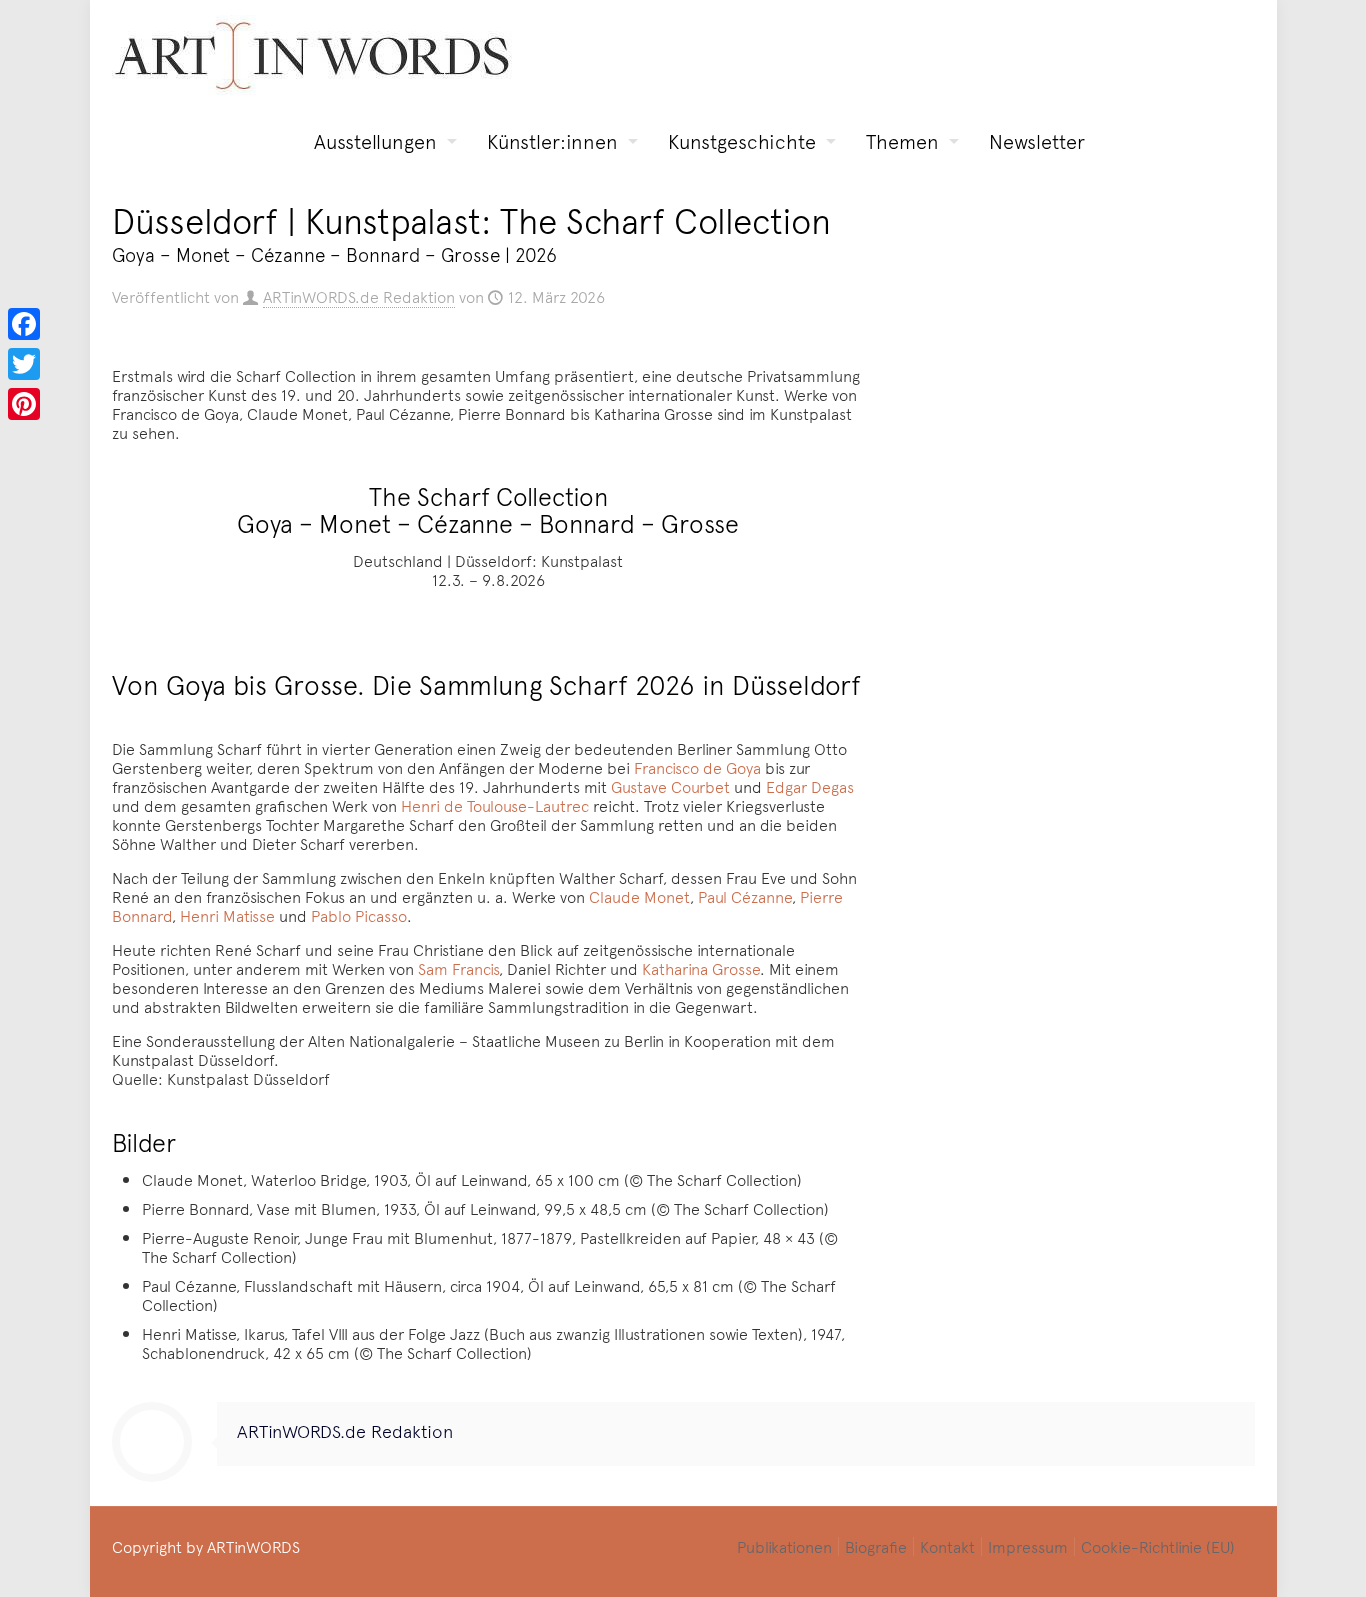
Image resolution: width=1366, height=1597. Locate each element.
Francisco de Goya (697, 767)
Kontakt (947, 1546)
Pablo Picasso (359, 915)
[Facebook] (24, 324)
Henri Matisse (227, 915)
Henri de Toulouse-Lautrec (495, 805)
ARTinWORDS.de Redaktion (359, 296)
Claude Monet (639, 896)
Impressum (1028, 1546)
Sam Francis (458, 968)
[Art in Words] (312, 55)
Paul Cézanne (745, 896)
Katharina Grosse (701, 968)
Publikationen (784, 1546)
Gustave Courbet (670, 786)
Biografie (876, 1546)
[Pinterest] (24, 404)
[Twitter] (24, 364)
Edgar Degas (810, 786)
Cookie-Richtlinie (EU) (1158, 1546)
